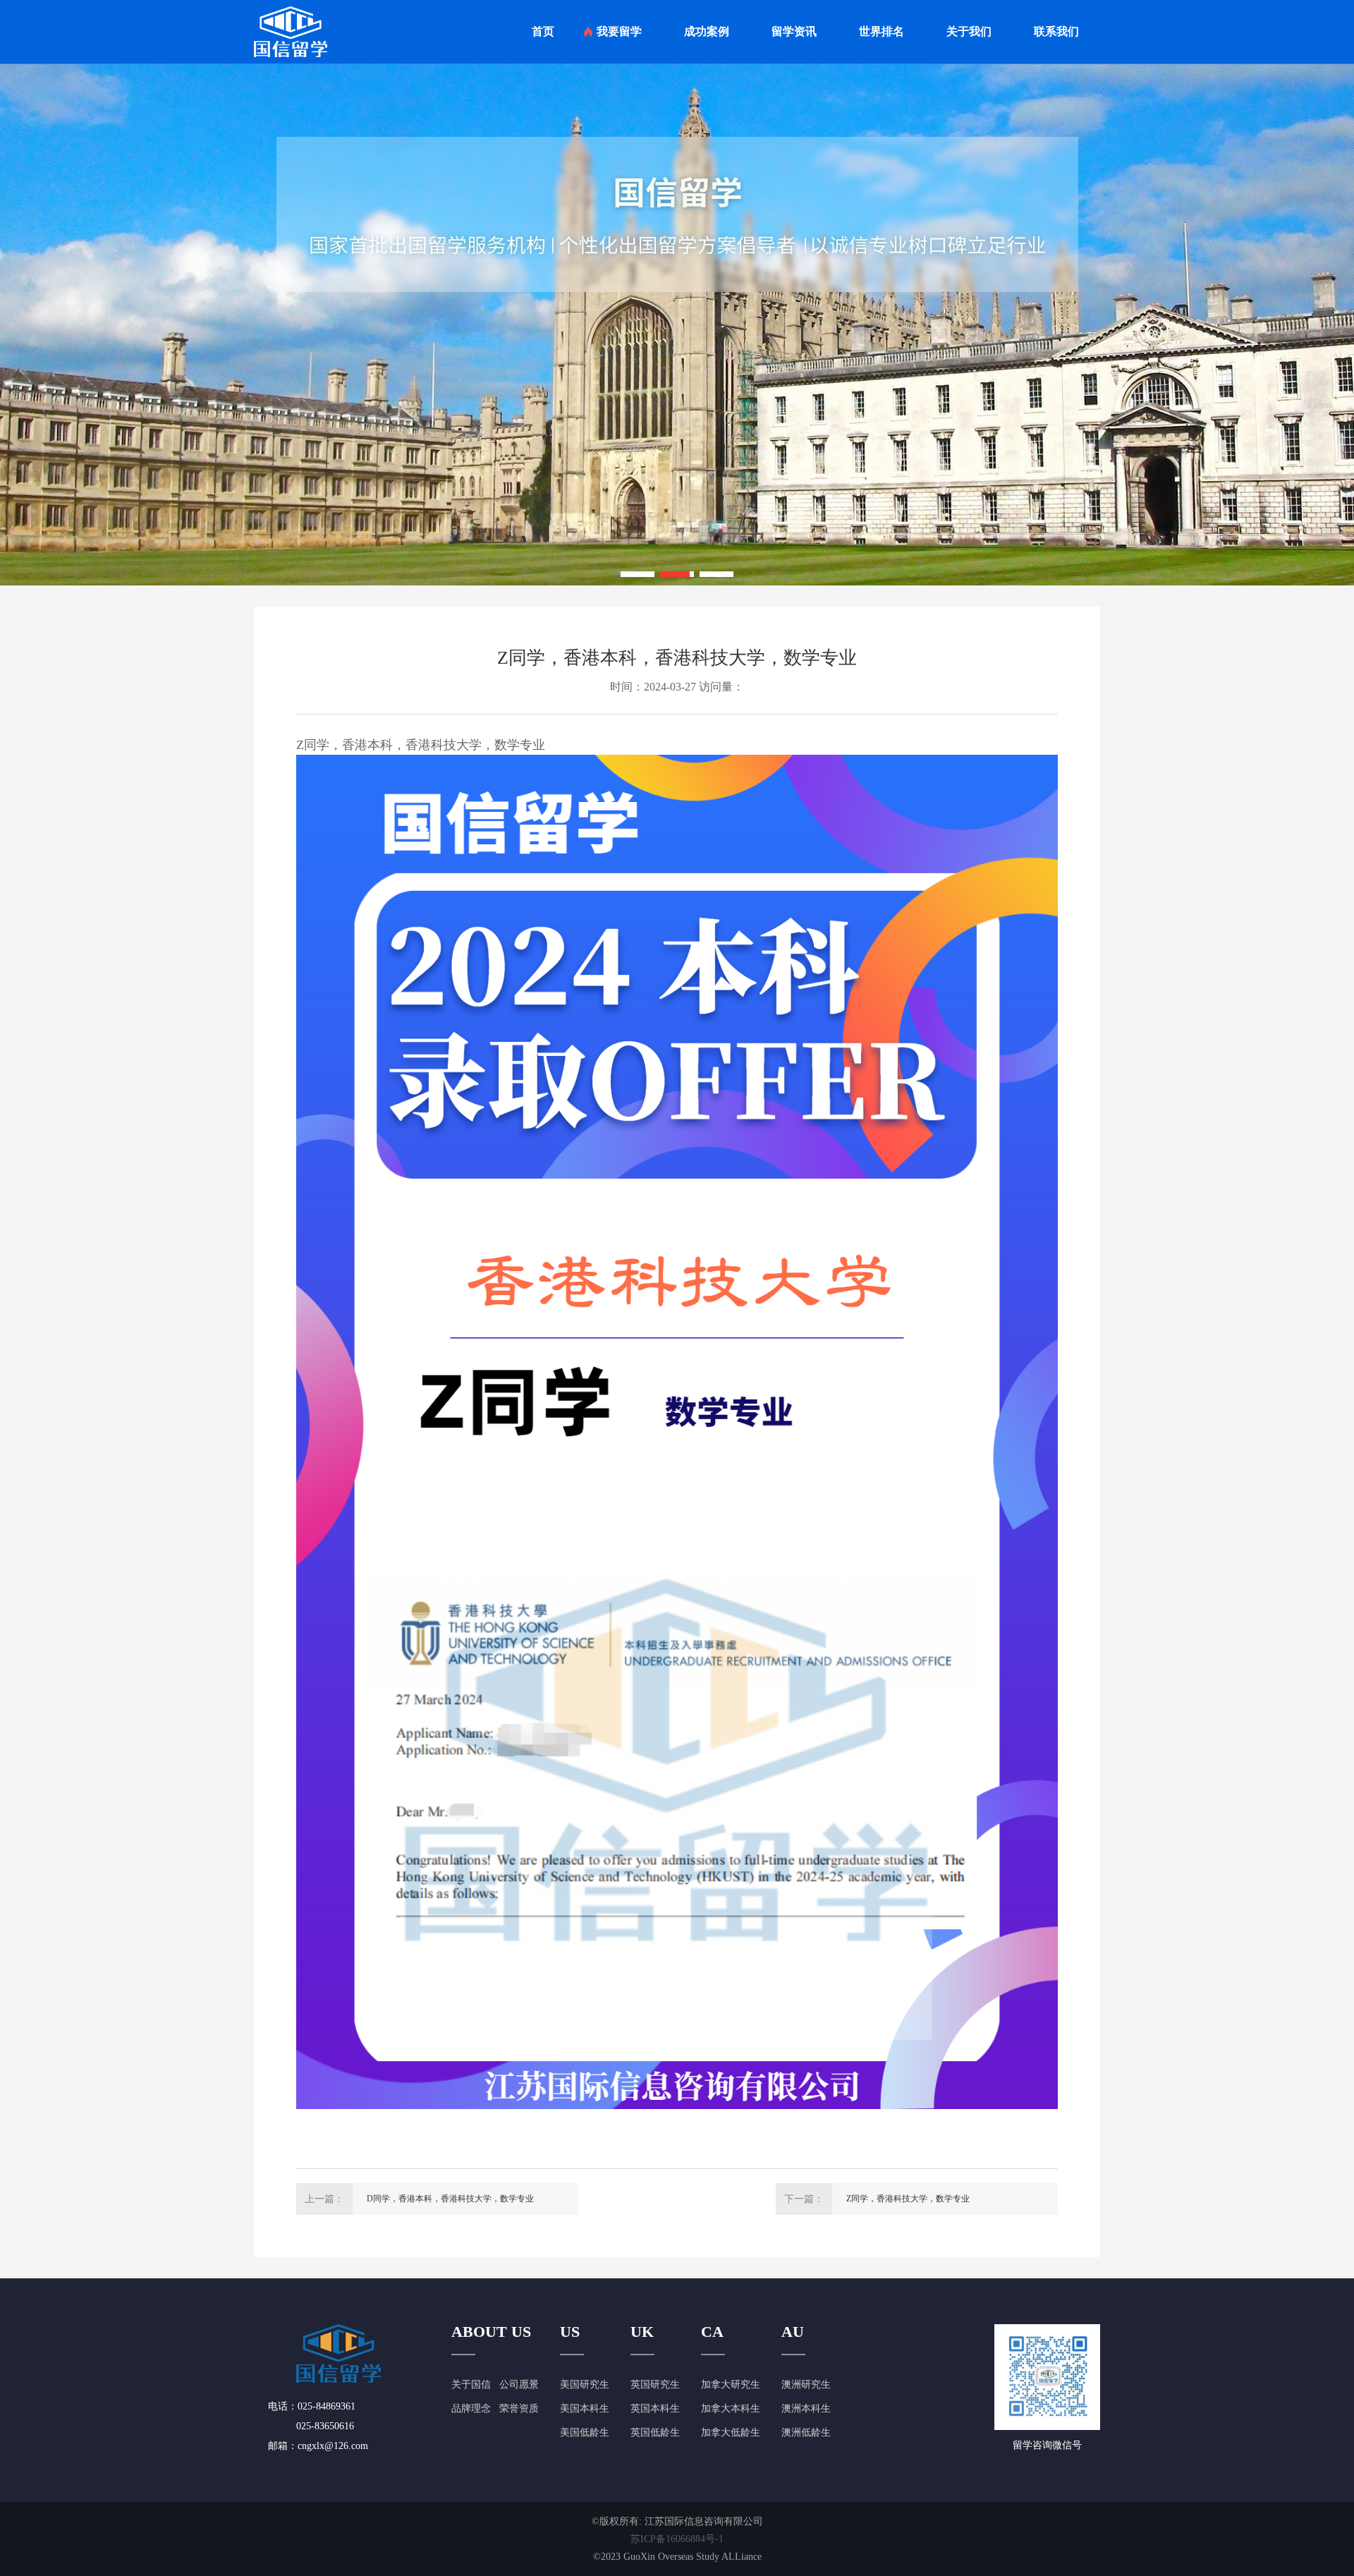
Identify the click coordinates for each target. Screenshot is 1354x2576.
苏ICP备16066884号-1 (677, 2539)
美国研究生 (585, 2384)
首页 (543, 31)
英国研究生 (655, 2384)
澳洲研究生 (806, 2384)
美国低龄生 (585, 2432)
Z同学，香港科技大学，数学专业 (908, 2199)
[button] (638, 574)
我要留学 (619, 31)
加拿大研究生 (731, 2384)
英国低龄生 (655, 2432)
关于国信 (471, 2384)
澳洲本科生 (806, 2408)
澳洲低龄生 (806, 2432)
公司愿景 (519, 2384)
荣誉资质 (519, 2408)
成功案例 (707, 31)
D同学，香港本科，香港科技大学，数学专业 (450, 2199)
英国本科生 (655, 2408)
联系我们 (1056, 31)
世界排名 (882, 31)
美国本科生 (585, 2408)
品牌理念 (471, 2408)
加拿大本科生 (731, 2408)
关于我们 (969, 31)
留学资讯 (794, 31)
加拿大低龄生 (731, 2432)
